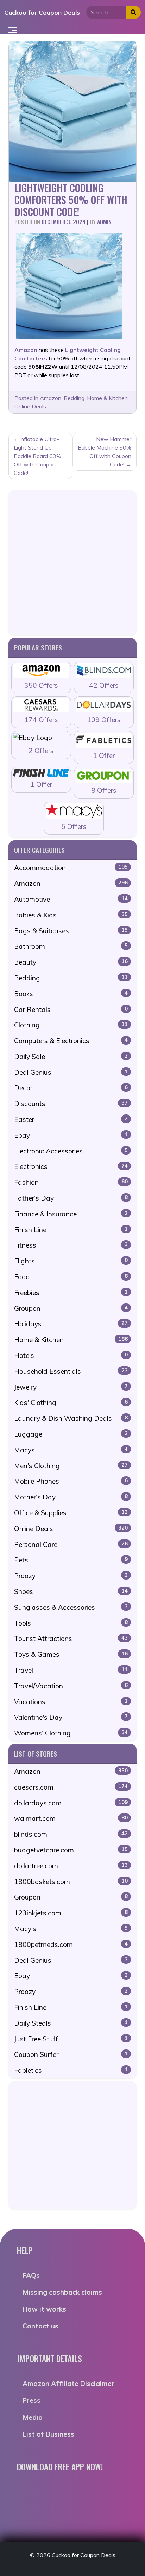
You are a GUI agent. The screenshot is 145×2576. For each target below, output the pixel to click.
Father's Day (71, 1198)
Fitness (71, 1245)
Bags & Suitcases (71, 931)
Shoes (71, 1591)
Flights (71, 1261)
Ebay (71, 1135)
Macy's (71, 1929)
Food (71, 1277)
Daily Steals (71, 2023)
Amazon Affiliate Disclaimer (68, 2384)
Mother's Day (71, 1497)
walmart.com (71, 1818)
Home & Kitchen (107, 398)
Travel (71, 1670)
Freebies (71, 1293)
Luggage (71, 1434)
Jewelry (71, 1387)
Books (71, 994)
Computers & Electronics (71, 1041)
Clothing (71, 1025)
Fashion (71, 1182)
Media (33, 2417)
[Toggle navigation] (13, 30)
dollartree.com (71, 1866)
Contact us (40, 2326)
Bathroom (71, 946)
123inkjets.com (71, 1913)
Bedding (74, 398)
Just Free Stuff (71, 2039)
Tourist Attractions (71, 1639)
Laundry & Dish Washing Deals (71, 1418)
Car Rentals (71, 1009)
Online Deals (30, 406)
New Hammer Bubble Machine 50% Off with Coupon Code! (105, 452)
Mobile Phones (71, 1481)
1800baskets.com (71, 1882)
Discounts (71, 1104)
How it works (44, 2309)
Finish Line (71, 1230)
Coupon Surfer (71, 2054)
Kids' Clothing (71, 1403)
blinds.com (71, 1834)
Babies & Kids (71, 915)
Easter (71, 1119)
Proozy (71, 1576)
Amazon (51, 398)
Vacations (71, 1702)
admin (104, 222)
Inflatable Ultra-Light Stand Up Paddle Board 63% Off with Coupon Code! (37, 456)
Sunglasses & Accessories (71, 1607)
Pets (71, 1560)
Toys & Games (71, 1654)
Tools (71, 1623)
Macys (71, 1450)
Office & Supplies (71, 1513)
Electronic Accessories (71, 1151)
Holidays (71, 1324)
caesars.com (71, 1787)
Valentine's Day (71, 1717)
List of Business (48, 2434)
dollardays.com (71, 1803)
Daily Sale (71, 1057)
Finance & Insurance (71, 1214)
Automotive (71, 899)
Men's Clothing (71, 1466)
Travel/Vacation (71, 1686)
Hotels (71, 1355)
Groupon (71, 1308)
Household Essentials (71, 1371)
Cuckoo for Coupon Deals (42, 12)
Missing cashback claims (62, 2292)
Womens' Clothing (71, 1733)
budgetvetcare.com (71, 1850)
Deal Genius (71, 1072)
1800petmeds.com (71, 1944)
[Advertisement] (72, 563)
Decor (71, 1088)
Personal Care (71, 1544)
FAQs (31, 2275)
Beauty (71, 962)
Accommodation (71, 868)
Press (31, 2400)
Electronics (71, 1166)
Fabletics (71, 2070)
